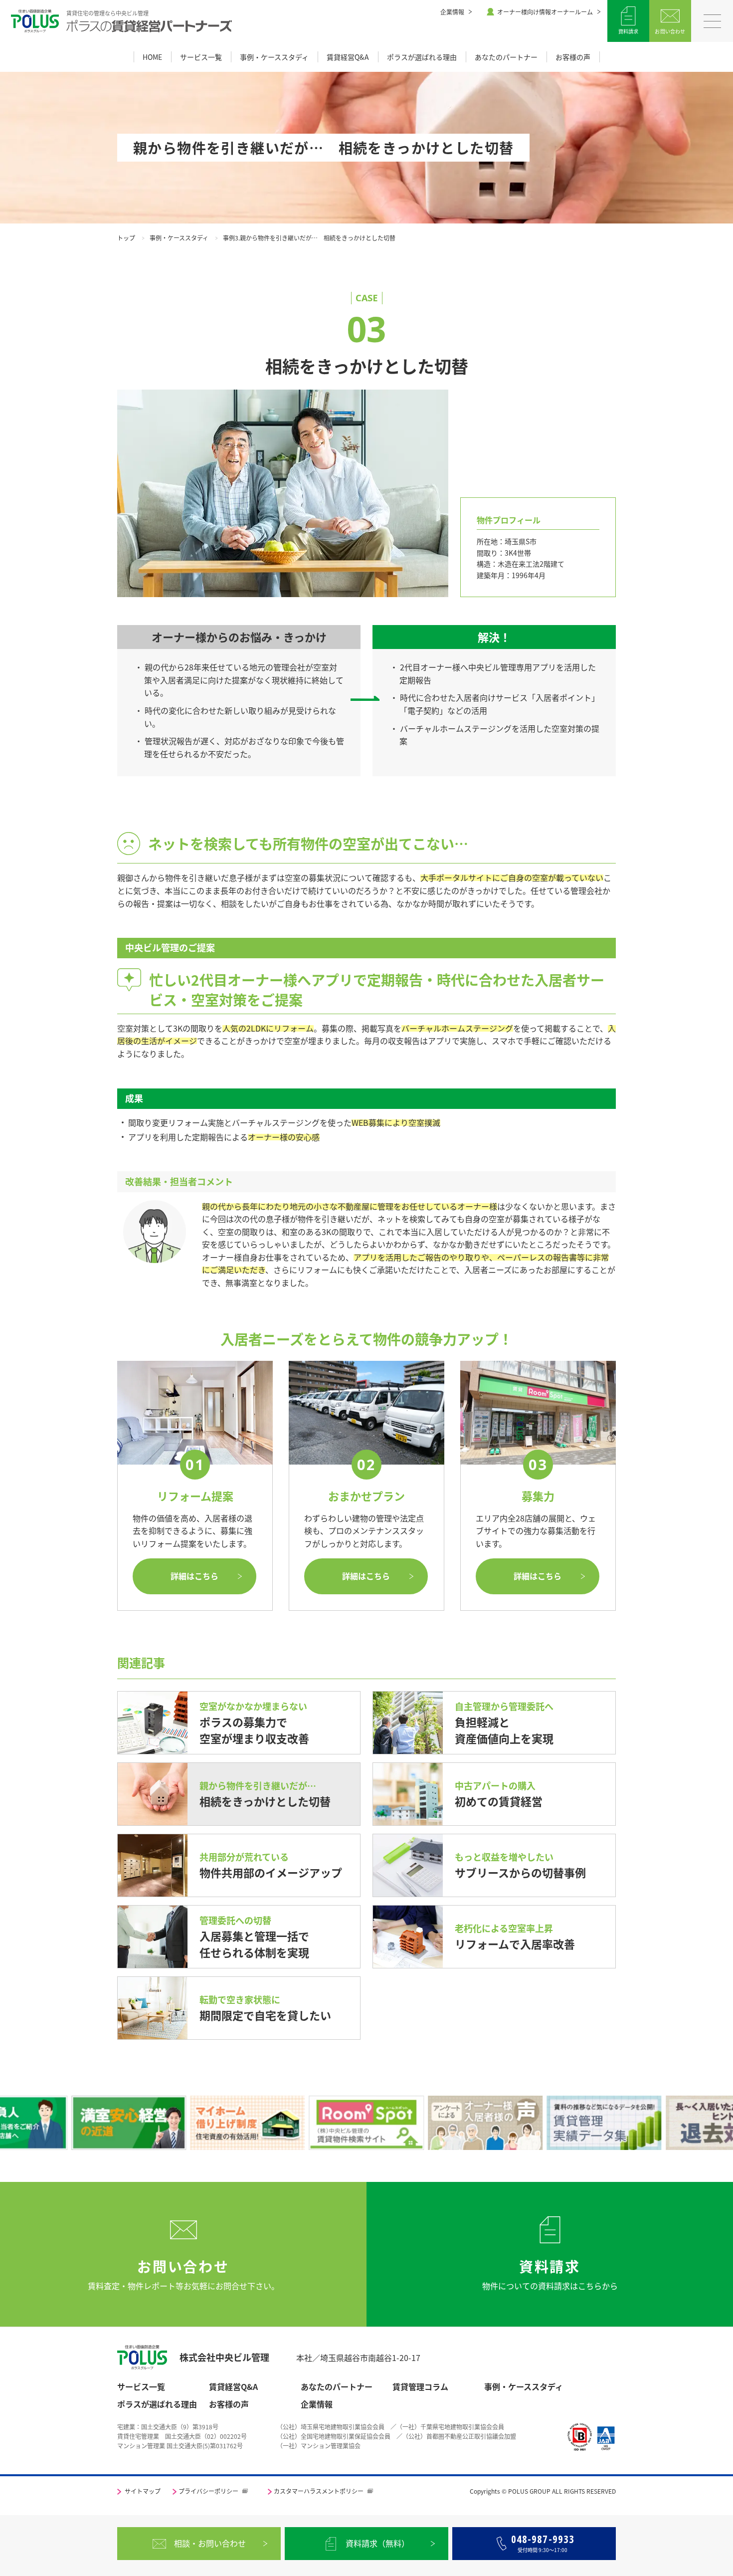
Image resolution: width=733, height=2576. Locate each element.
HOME (152, 57)
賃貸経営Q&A (348, 57)
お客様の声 (573, 57)
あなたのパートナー (506, 57)
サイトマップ (143, 2491)
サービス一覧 (201, 57)
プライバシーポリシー (208, 2491)
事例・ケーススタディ (274, 57)
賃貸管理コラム (420, 2387)
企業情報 (452, 12)
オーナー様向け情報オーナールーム (545, 12)
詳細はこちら (194, 1576)
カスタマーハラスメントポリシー (319, 2491)
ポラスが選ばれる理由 (422, 57)
